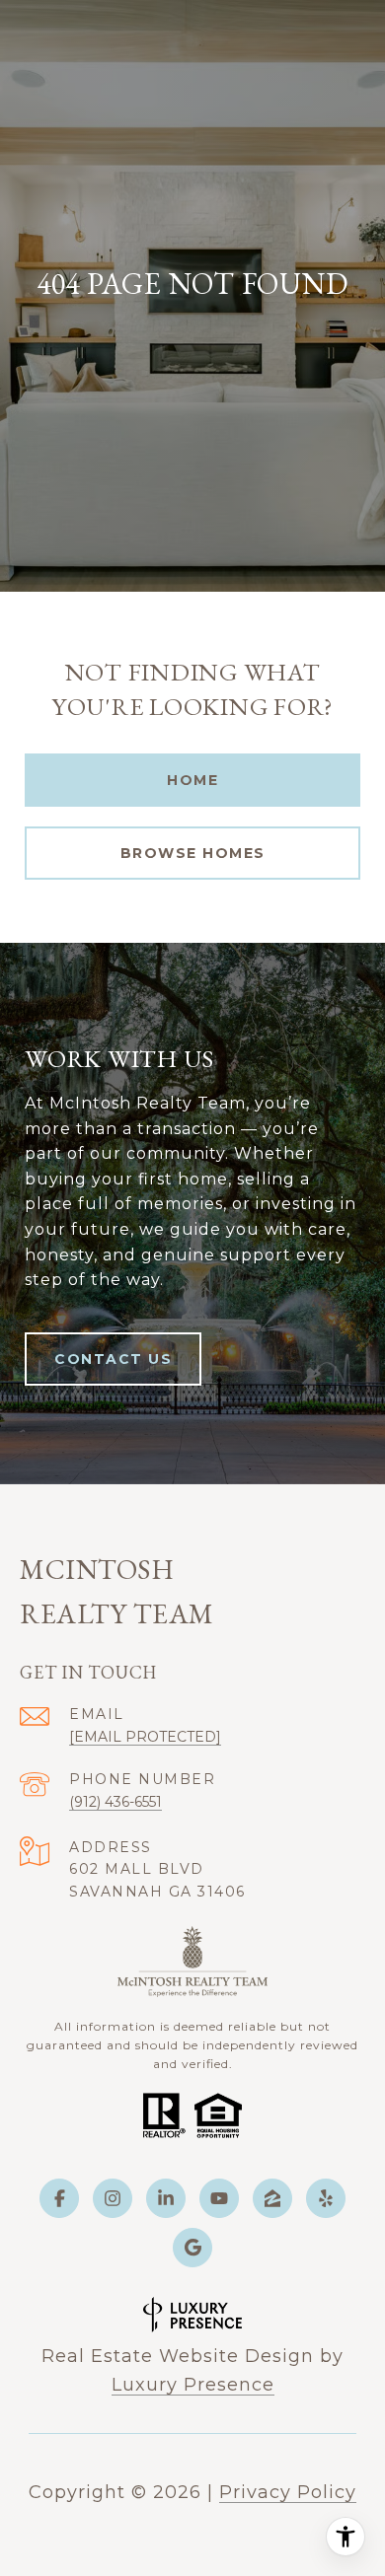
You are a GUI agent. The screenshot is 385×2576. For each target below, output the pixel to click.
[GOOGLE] (192, 2248)
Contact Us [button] (113, 1359)
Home (192, 780)
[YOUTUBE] (219, 2198)
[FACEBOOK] (59, 2198)
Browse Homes (193, 853)
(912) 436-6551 (115, 1802)
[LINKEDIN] (166, 2198)
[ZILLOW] (272, 2198)
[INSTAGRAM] (113, 2198)
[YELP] (326, 2198)
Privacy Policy (288, 2492)
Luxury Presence (193, 2385)
